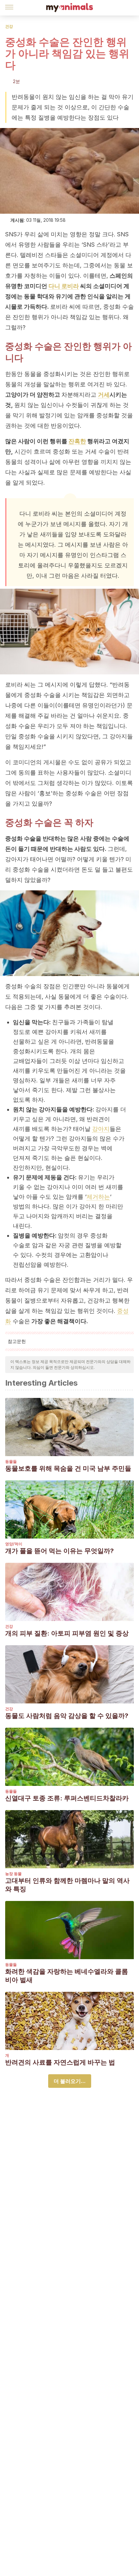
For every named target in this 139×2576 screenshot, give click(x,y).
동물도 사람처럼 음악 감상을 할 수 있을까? (67, 1716)
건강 (9, 26)
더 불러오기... (70, 2081)
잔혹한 (77, 441)
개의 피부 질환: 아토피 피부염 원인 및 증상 (67, 1633)
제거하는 (98, 1197)
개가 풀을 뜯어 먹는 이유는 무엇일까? (59, 1551)
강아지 (101, 1129)
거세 (104, 395)
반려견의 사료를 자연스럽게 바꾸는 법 (60, 2062)
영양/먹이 (14, 1544)
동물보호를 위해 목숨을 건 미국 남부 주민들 (68, 1468)
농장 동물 (13, 1874)
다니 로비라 (64, 286)
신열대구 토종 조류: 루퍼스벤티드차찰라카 (67, 1798)
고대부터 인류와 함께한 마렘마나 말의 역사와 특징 (67, 1885)
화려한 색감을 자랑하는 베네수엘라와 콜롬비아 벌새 (67, 1976)
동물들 (11, 1461)
